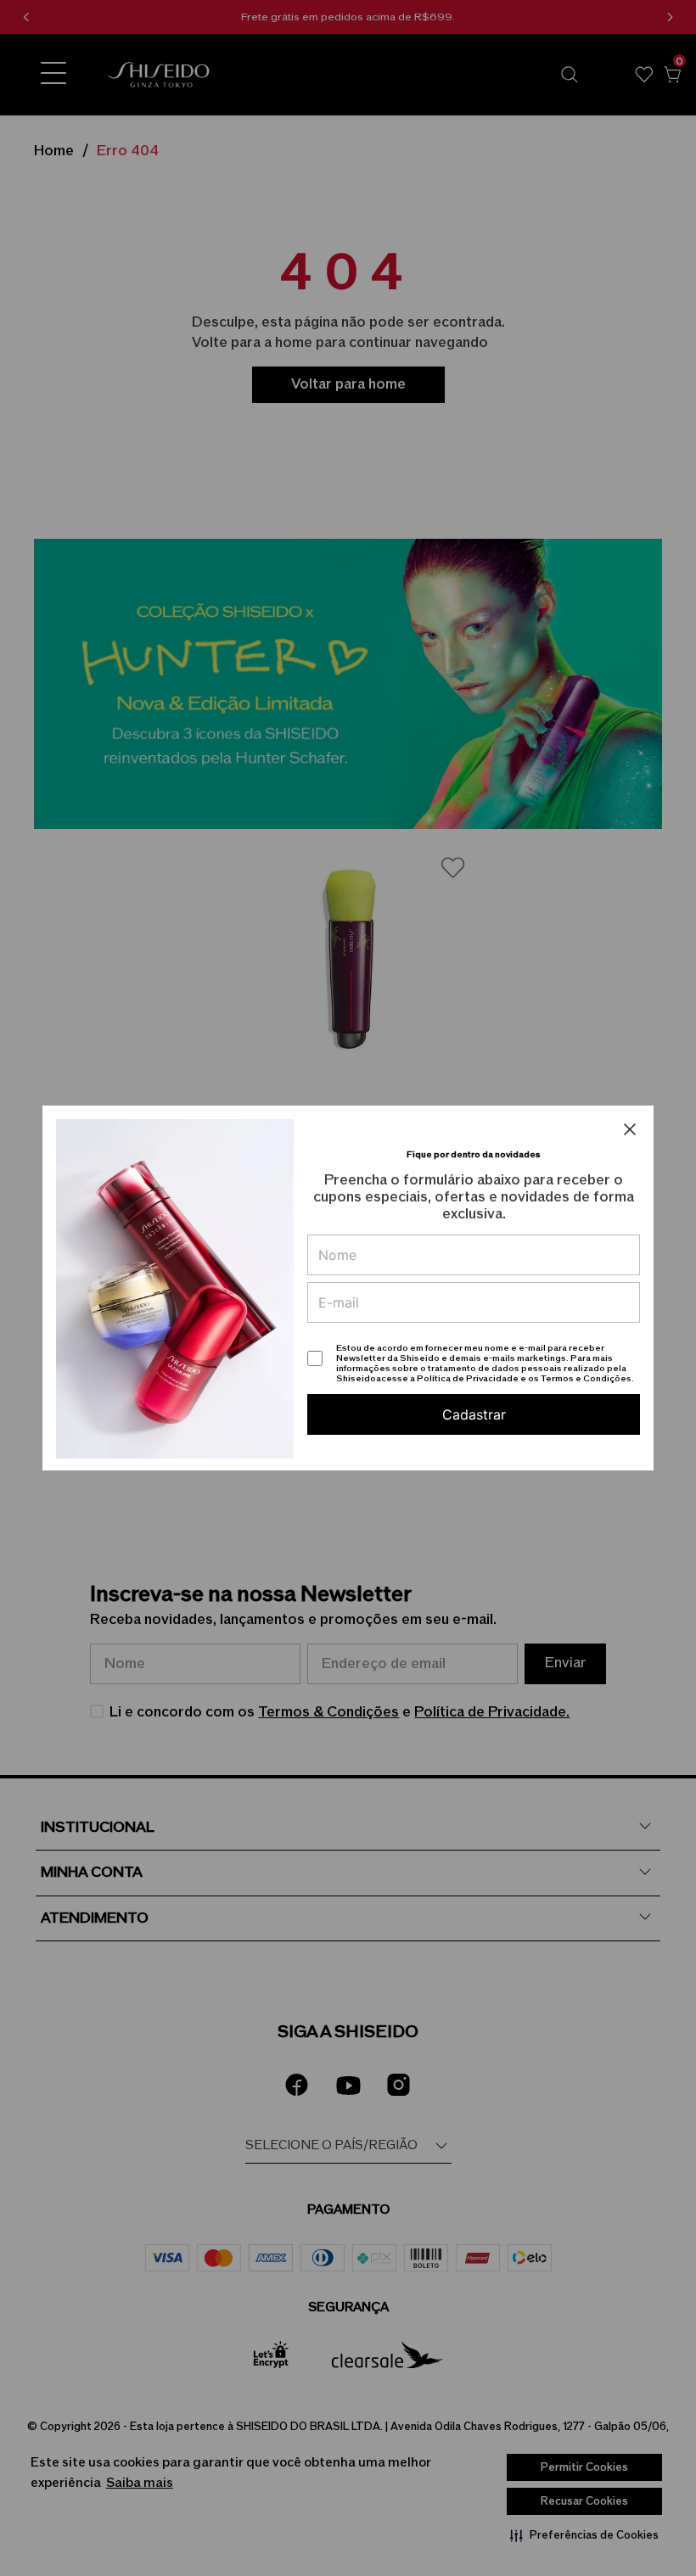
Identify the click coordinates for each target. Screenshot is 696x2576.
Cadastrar (474, 1414)
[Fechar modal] (630, 1129)
